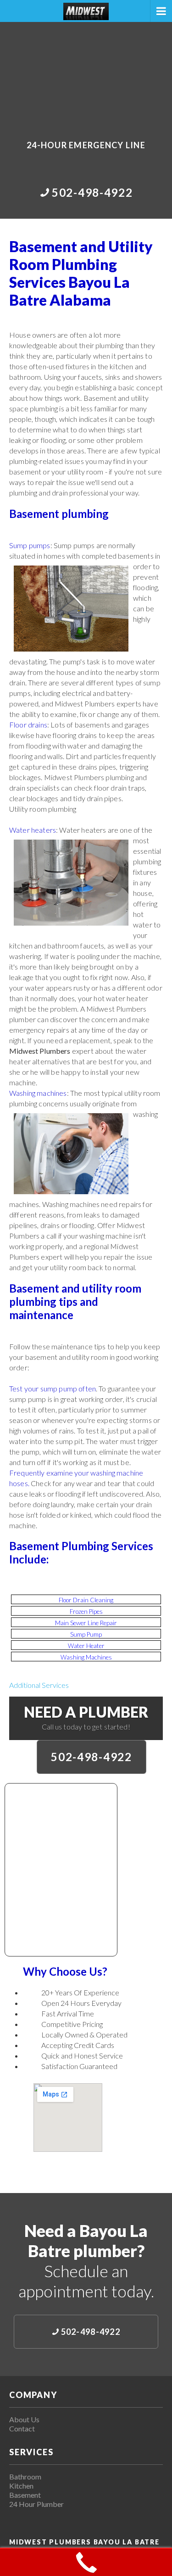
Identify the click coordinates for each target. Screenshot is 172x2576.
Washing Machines (86, 1657)
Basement (25, 2495)
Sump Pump (86, 1634)
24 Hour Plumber (36, 2504)
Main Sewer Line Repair (86, 1623)
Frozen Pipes (86, 1611)
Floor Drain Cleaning (86, 1600)
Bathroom (25, 2476)
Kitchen (21, 2486)
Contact (22, 2428)
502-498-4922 (91, 1757)
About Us (24, 2419)
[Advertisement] (86, 75)
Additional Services (39, 1685)
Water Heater (86, 1646)
